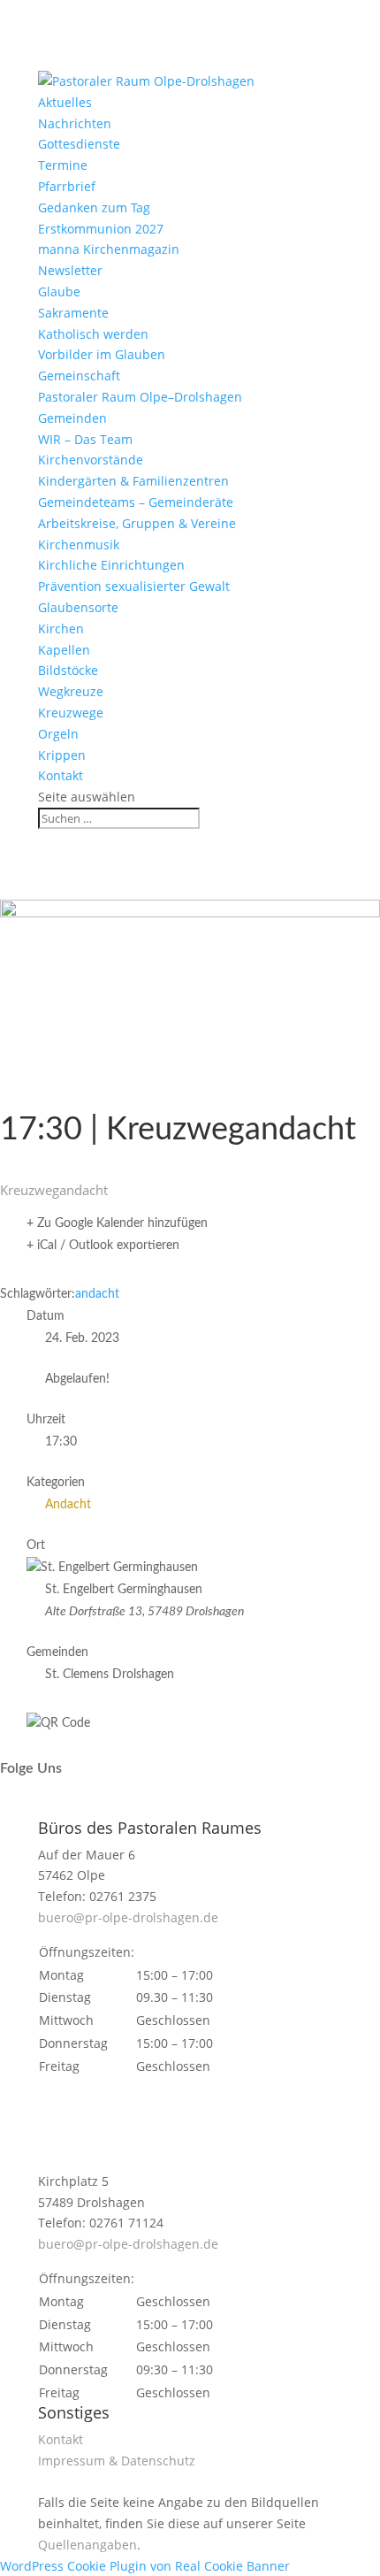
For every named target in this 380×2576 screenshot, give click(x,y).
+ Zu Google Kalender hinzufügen (117, 1223)
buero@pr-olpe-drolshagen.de (128, 1917)
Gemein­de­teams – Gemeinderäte (136, 502)
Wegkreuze (71, 691)
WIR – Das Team (85, 439)
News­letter (70, 270)
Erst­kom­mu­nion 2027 (101, 229)
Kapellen (64, 650)
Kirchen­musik (79, 544)
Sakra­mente (73, 313)
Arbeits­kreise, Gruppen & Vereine (137, 523)
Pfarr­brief (67, 186)
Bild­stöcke (68, 670)
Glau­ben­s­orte (78, 607)
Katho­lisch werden (93, 334)
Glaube (59, 291)
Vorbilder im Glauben (102, 354)
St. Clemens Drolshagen (110, 1675)
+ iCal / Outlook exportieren (103, 1246)
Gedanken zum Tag (94, 207)
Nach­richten (75, 123)
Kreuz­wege (71, 713)
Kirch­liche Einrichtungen (111, 565)
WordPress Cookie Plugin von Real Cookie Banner (145, 2566)
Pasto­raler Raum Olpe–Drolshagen (140, 397)
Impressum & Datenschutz (117, 2461)
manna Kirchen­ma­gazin (109, 249)
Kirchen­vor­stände (91, 460)
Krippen (62, 755)
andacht (97, 1294)
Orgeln (58, 734)
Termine (63, 165)
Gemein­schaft (79, 376)
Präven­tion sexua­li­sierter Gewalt (134, 586)
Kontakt (61, 775)
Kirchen (61, 629)
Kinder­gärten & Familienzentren (133, 481)
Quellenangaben (87, 2545)
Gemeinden (72, 418)
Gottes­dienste (79, 144)
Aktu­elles (65, 102)
